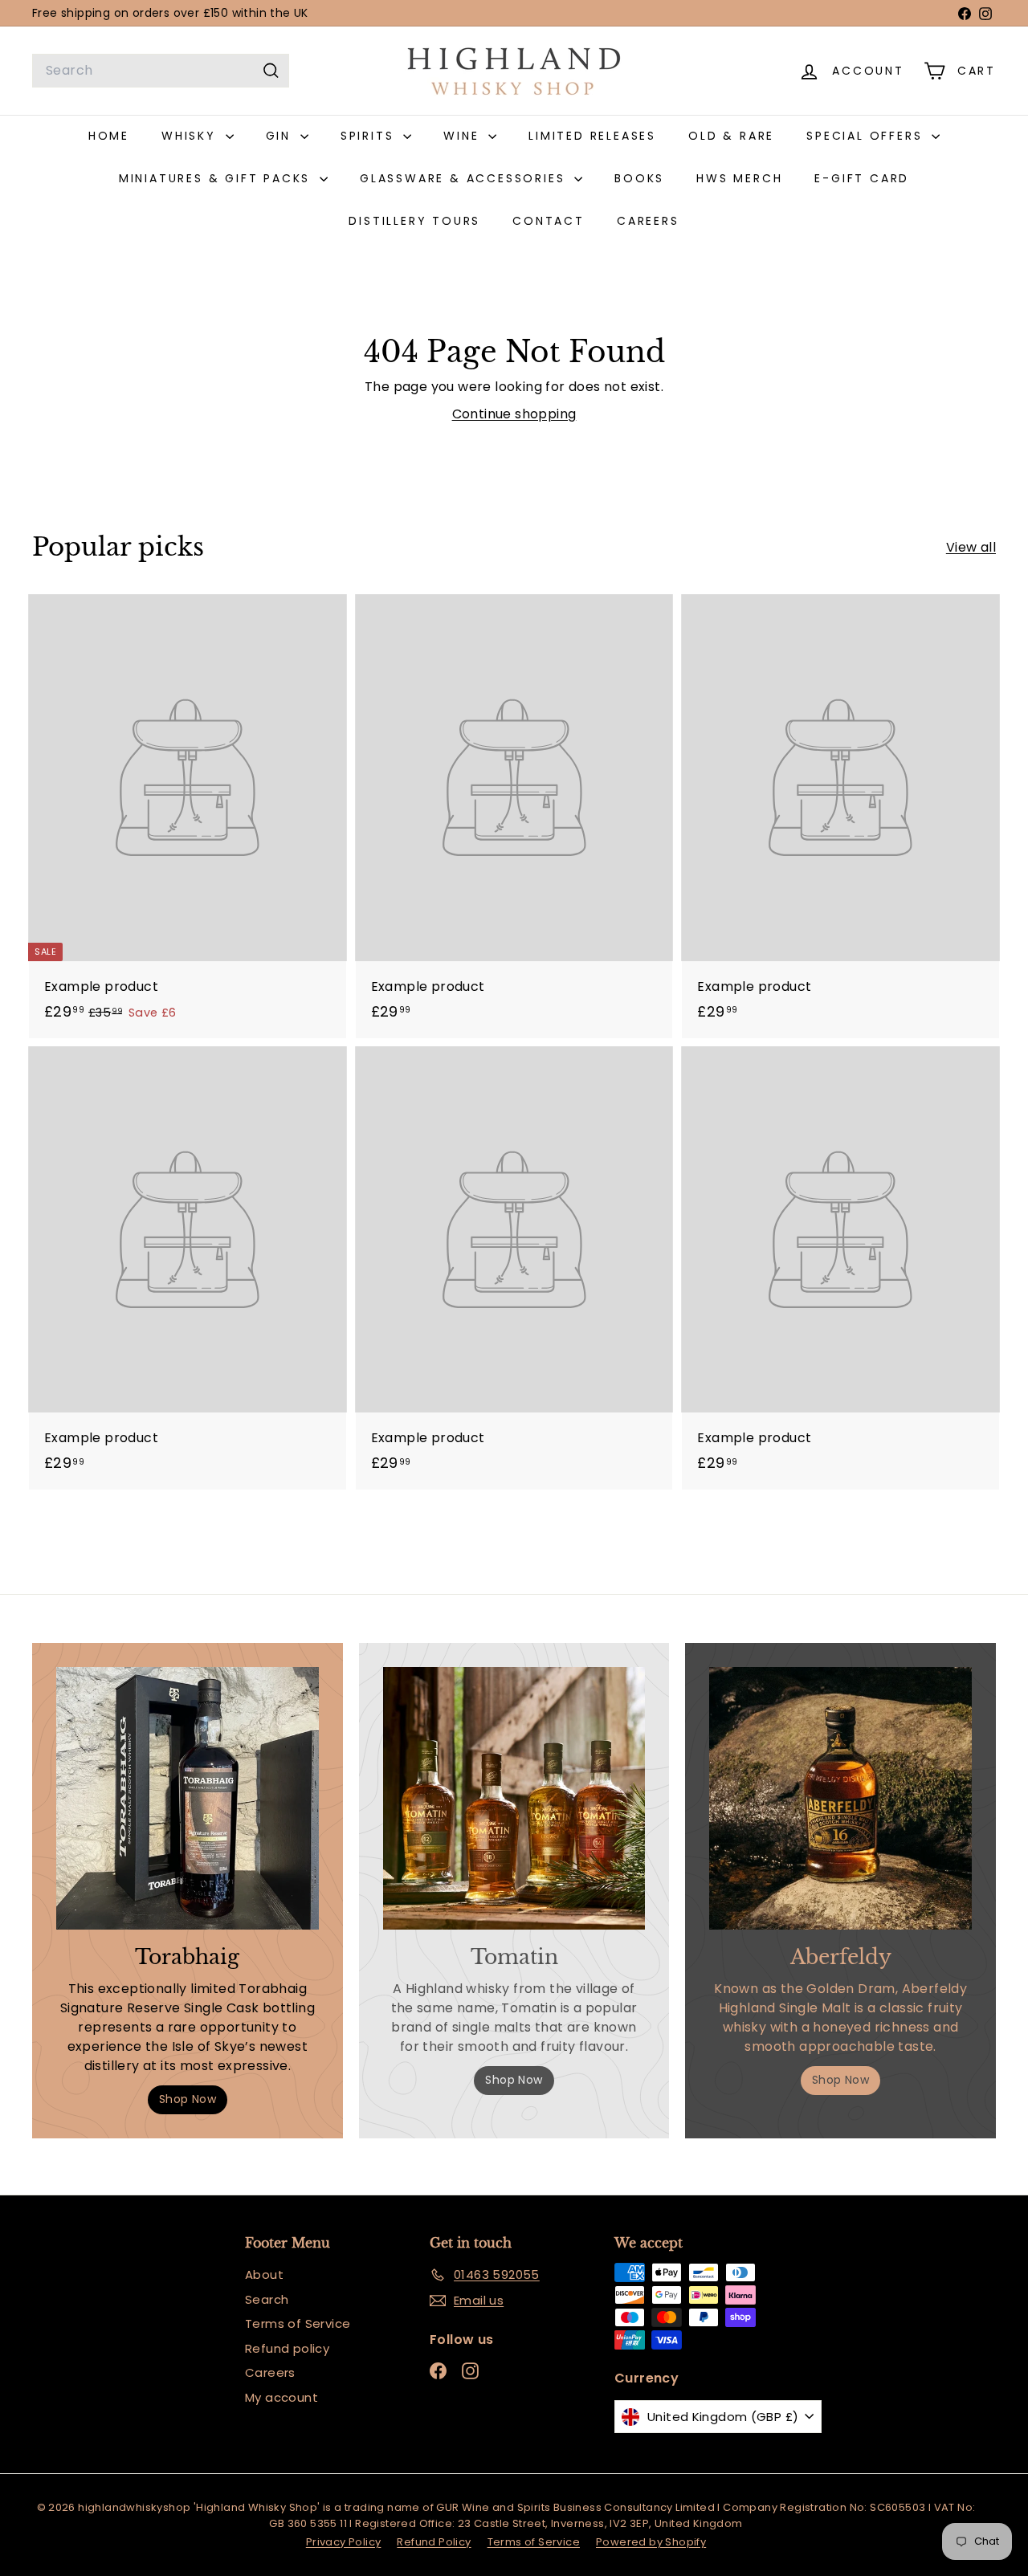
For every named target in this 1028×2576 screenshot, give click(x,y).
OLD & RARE (731, 136)
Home (109, 136)
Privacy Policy (344, 2542)
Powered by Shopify (651, 2542)
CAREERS (648, 221)
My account (281, 2397)
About (264, 2274)
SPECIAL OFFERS (867, 136)
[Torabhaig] (188, 1798)
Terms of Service (298, 2323)
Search (267, 2299)
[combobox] (161, 71)
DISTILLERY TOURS (414, 221)
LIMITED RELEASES (592, 136)
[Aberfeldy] (840, 1798)
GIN (281, 136)
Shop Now (188, 2099)
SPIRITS (370, 136)
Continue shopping (514, 414)
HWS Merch (739, 178)
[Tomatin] (514, 1798)
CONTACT (549, 221)
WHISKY (192, 136)
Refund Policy (434, 2542)
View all (971, 547)
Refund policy (287, 2348)
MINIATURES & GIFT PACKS (217, 178)
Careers (270, 2372)
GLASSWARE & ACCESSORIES (465, 178)
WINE (464, 136)
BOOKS (639, 178)
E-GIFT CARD (862, 178)
